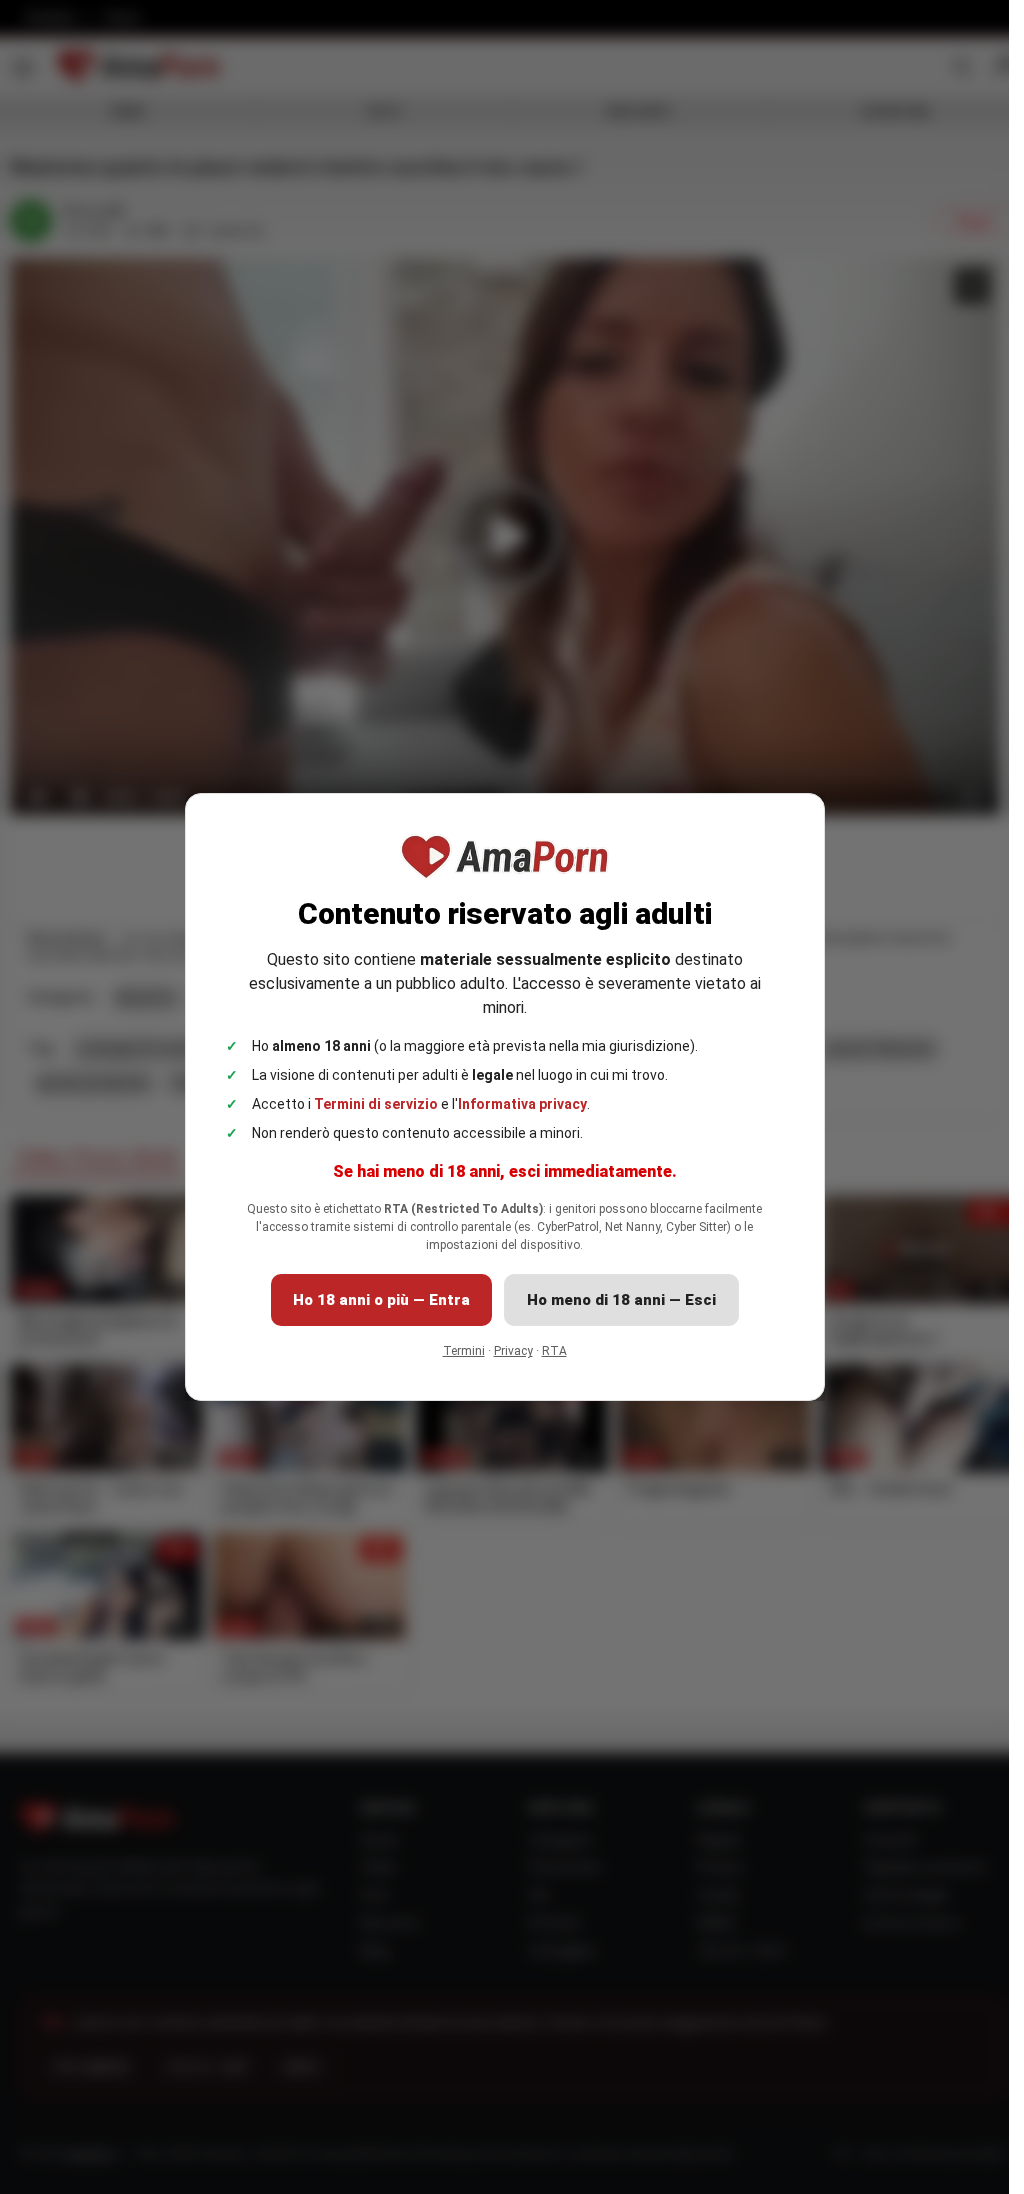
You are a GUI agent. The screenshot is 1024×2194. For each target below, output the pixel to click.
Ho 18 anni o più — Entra (381, 1300)
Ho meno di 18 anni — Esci (621, 1300)
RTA (554, 1351)
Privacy (513, 1351)
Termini (464, 1351)
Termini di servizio (376, 1104)
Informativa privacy (522, 1104)
